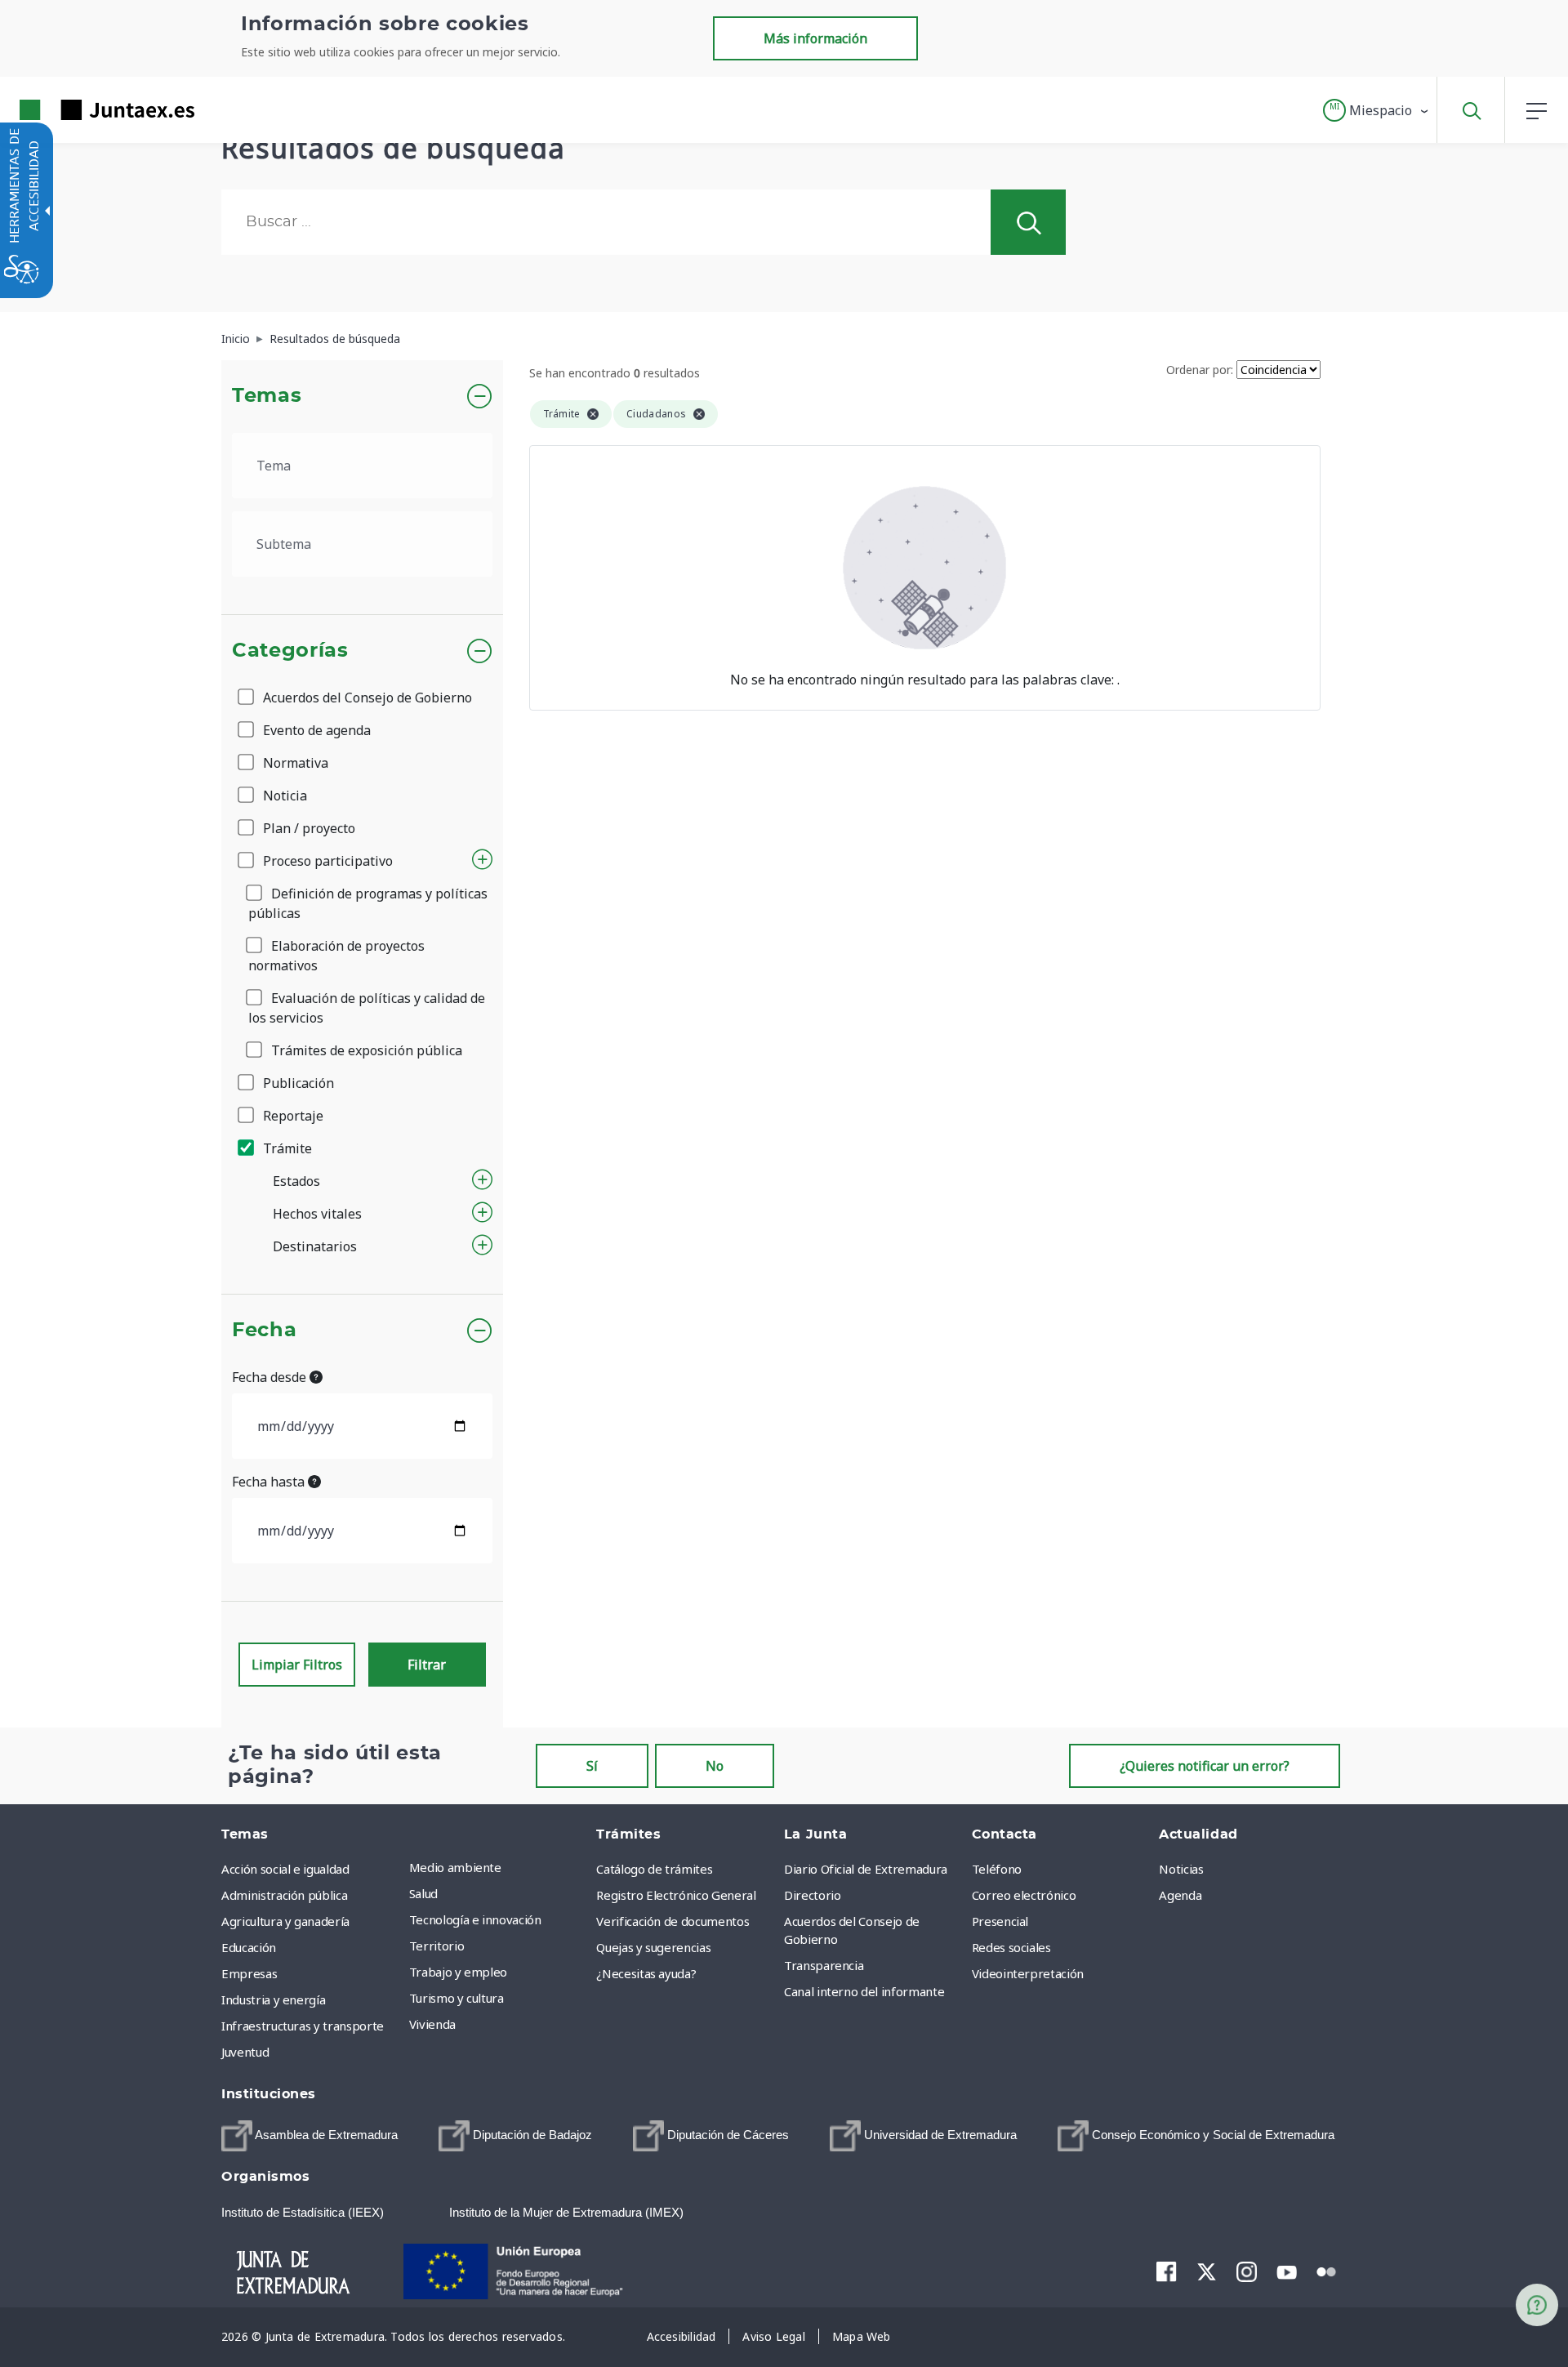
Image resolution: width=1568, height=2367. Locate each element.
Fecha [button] (264, 1331)
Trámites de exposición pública (365, 1050)
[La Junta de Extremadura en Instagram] (1247, 2271)
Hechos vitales (317, 1214)
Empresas (249, 1973)
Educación (249, 1947)
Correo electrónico (1024, 1895)
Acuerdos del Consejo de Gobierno (366, 698)
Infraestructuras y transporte (303, 2026)
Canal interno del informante (864, 1991)
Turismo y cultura (457, 1998)
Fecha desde (271, 1377)
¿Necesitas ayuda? (646, 1973)
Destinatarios (315, 1246)
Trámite (286, 1148)
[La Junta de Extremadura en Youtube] (1287, 2271)
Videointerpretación (1028, 1973)
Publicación (297, 1083)
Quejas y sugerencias (653, 1947)
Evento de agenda (315, 730)
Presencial (1000, 1921)
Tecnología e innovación (475, 1919)
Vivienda (432, 2024)
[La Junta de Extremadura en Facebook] (1167, 2271)
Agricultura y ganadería (285, 1921)
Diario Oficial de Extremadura (866, 1869)
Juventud (245, 2052)
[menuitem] (499, 1867)
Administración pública (284, 1895)
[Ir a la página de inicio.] (78, 110)
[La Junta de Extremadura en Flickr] (1327, 2271)
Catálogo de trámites (654, 1869)
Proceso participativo (326, 861)
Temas (267, 396)
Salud (423, 1893)
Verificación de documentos (673, 1921)
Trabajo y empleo (458, 1972)
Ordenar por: (1200, 370)
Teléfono (997, 1869)
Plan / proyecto (307, 828)
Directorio (813, 1895)
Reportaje (292, 1116)
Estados (296, 1181)
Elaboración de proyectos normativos (336, 956)
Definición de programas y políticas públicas (368, 903)
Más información (815, 38)
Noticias (1181, 1869)
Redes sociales (1011, 1947)
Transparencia (824, 1965)
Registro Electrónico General (676, 1895)
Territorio (437, 1946)
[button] (1376, 110)
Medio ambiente (455, 1867)
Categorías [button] (290, 651)
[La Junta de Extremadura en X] (1207, 2271)
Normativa (294, 763)
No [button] (715, 1766)
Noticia (283, 796)
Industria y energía (273, 1999)
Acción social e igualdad (285, 1869)
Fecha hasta (270, 1482)
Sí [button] (592, 1766)
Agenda (1180, 1895)
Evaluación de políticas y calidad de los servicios (367, 1008)
